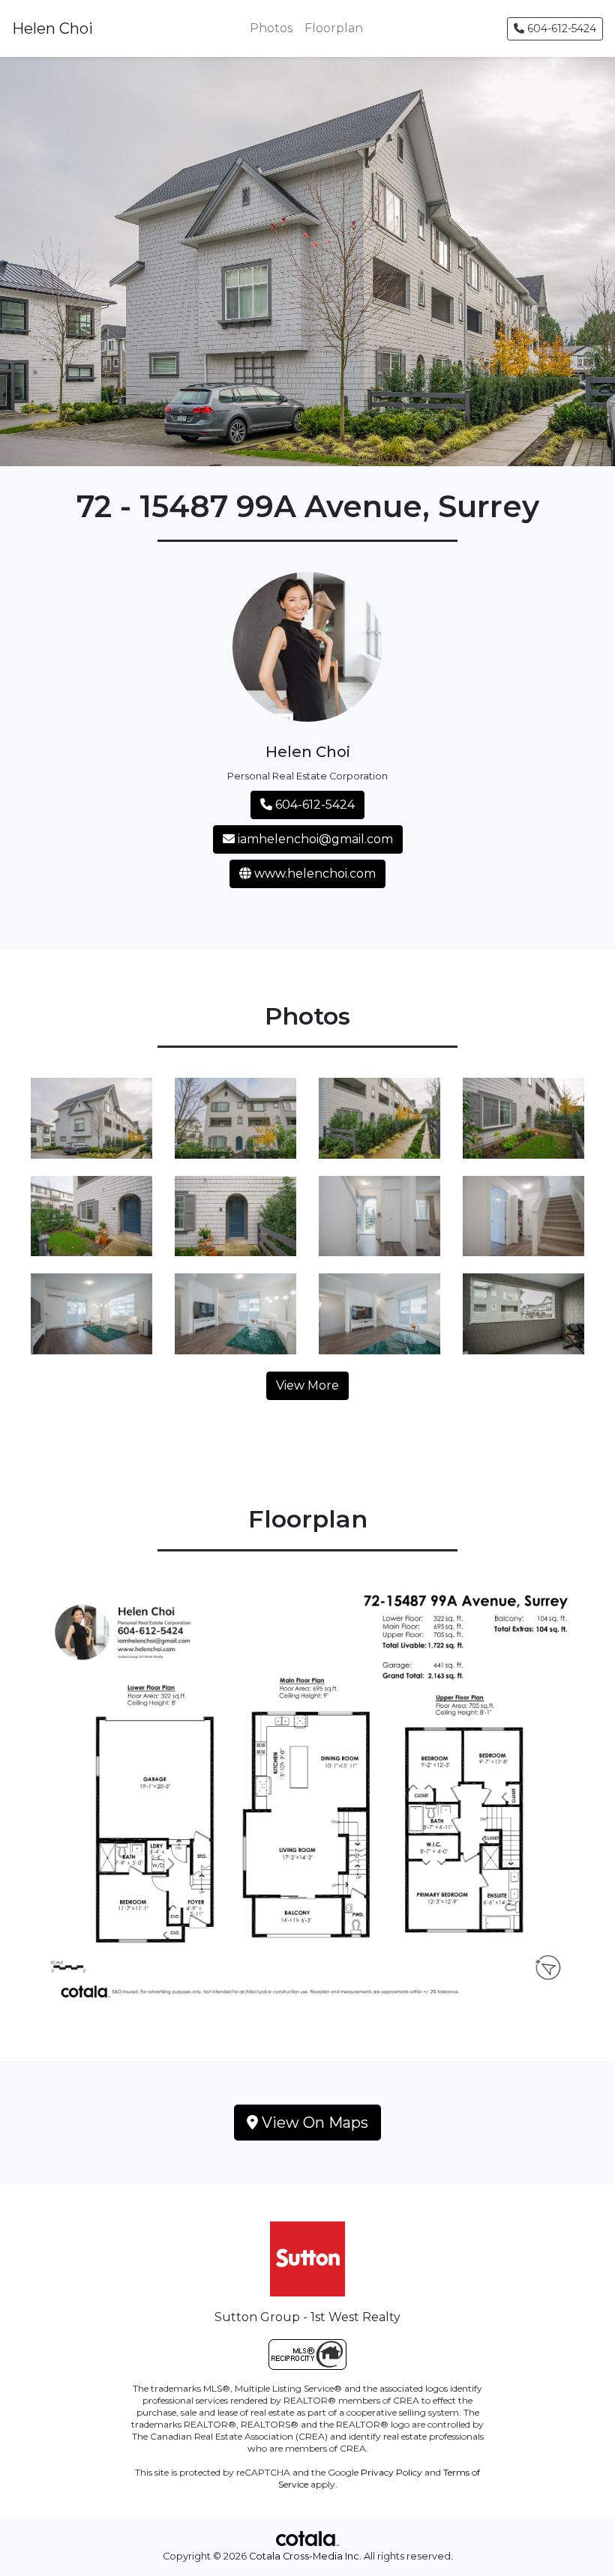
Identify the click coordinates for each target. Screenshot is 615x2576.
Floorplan (334, 28)
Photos (271, 28)
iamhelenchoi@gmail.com (314, 839)
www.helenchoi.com (313, 874)
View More (307, 1385)
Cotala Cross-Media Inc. (305, 2556)
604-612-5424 (560, 28)
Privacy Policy (391, 2472)
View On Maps (313, 2123)
